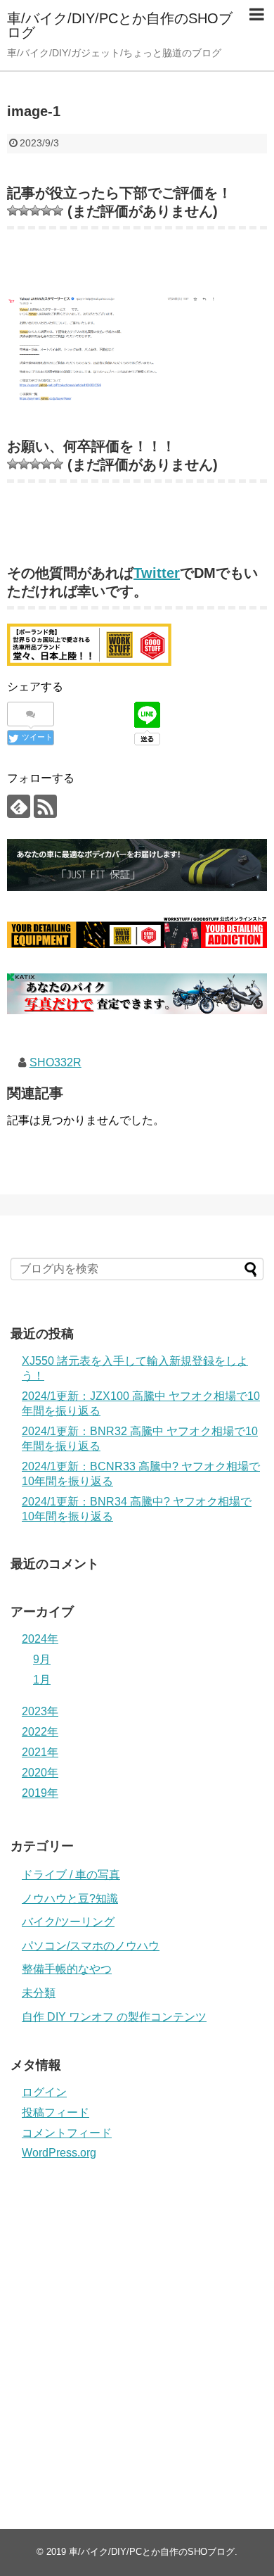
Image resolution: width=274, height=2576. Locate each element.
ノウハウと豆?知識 (70, 1899)
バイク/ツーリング (68, 1922)
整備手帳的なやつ (67, 1969)
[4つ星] (46, 210)
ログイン (44, 2092)
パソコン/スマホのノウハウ (91, 1946)
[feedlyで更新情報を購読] (19, 806)
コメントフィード (67, 2133)
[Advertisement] (137, 2328)
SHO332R (56, 1062)
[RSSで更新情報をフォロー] (45, 806)
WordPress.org (59, 2153)
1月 (42, 1680)
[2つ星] (24, 210)
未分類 (39, 1993)
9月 (42, 1659)
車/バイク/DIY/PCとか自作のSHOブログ (120, 25)
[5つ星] (58, 210)
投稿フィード (56, 2113)
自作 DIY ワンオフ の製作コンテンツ (114, 2017)
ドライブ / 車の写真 (71, 1875)
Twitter (157, 573)
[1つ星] (13, 210)
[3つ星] (35, 210)
